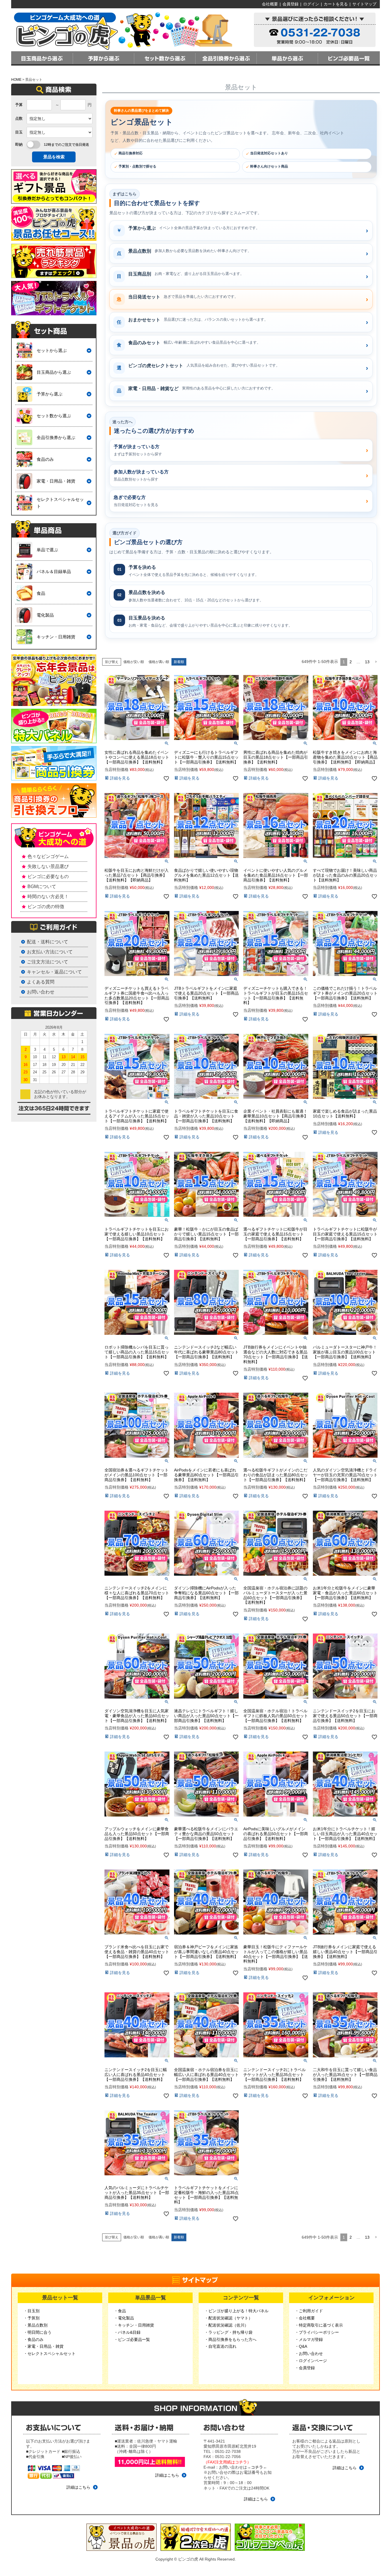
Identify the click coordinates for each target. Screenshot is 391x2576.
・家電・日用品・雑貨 (44, 2346)
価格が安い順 (134, 662)
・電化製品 (124, 2318)
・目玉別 (31, 2311)
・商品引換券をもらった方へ (230, 2339)
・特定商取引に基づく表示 (319, 2325)
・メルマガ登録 (309, 2339)
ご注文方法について (48, 962)
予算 (19, 105)
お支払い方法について (50, 952)
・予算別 (31, 2318)
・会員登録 (305, 2368)
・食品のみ (33, 2339)
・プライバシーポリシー (317, 2332)
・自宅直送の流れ (220, 2346)
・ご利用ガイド (309, 2311)
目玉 (19, 132)
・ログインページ (311, 2361)
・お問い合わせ (309, 2353)
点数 (19, 118)
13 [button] (367, 662)
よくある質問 (41, 982)
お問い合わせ (41, 992)
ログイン (311, 4)
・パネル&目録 (127, 2332)
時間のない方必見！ (48, 897)
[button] (376, 662)
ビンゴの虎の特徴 (46, 907)
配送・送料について (48, 942)
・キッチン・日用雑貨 (134, 2325)
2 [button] (351, 662)
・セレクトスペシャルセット (50, 2353)
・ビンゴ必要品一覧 (132, 2339)
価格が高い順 (159, 662)
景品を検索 (54, 157)
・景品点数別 (35, 2325)
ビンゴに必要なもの (48, 876)
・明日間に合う (37, 2332)
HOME (16, 80)
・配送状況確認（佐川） (226, 2325)
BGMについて (42, 886)
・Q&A (301, 2346)
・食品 (120, 2311)
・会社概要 (305, 2318)
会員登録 (291, 4)
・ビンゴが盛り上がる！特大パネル (236, 2311)
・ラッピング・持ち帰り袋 (228, 2332)
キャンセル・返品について (54, 972)
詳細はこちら (78, 2487)
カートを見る (336, 4)
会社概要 (270, 4)
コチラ (257, 2467)
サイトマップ (364, 4)
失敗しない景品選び (48, 866)
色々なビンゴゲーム (48, 856)
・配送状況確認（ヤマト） (228, 2318)
